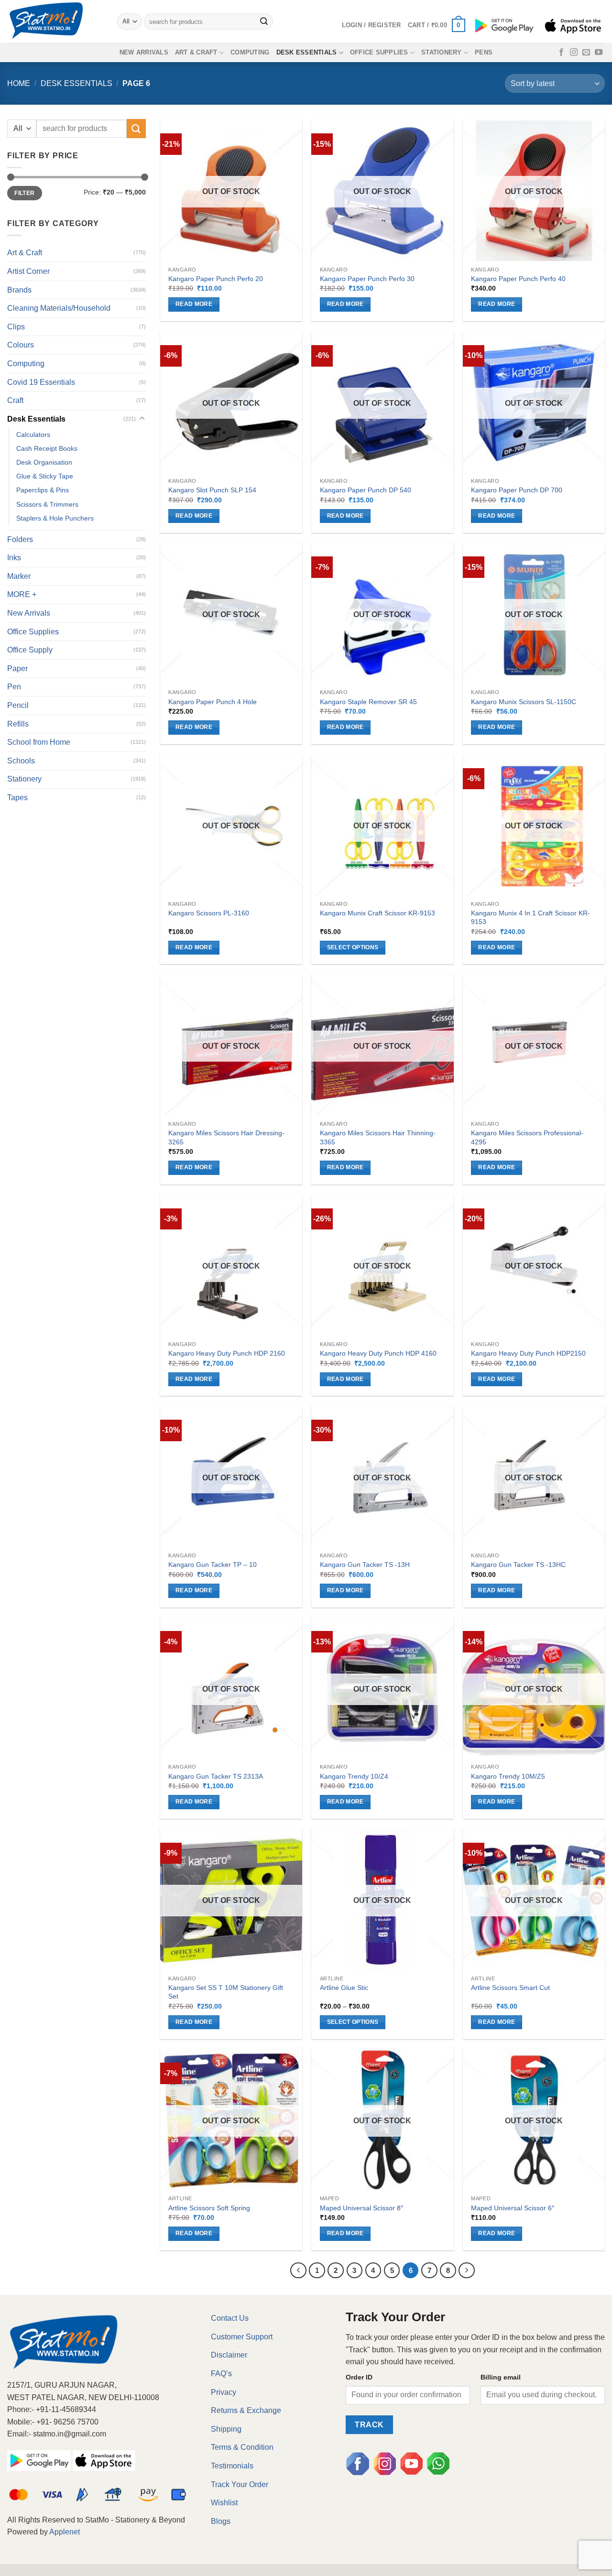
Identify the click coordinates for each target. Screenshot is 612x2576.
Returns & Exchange (246, 2410)
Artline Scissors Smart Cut (510, 1988)
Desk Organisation (44, 462)
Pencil (18, 705)
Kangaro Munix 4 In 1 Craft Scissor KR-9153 (530, 918)
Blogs (221, 2521)
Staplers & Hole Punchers (55, 518)
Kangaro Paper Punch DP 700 (517, 490)
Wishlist (224, 2503)
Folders (20, 539)
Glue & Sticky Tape (45, 476)
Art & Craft (196, 52)
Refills (18, 724)
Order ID (359, 2377)
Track (369, 2425)
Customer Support (242, 2337)
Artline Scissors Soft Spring (209, 2208)
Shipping (226, 2429)
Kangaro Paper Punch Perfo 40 (518, 279)
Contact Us (230, 2318)
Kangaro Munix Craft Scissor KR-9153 (377, 913)
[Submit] (264, 22)
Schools (21, 761)
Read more (194, 304)
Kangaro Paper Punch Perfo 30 (367, 279)
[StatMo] (55, 22)
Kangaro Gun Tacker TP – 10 (213, 1565)
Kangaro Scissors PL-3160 (209, 913)
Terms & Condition (242, 2447)
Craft (15, 400)
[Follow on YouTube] (599, 53)
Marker (19, 576)
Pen (14, 687)
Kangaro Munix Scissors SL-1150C (524, 702)
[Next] (467, 2271)
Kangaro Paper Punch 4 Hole (213, 702)
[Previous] (298, 2271)
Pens (484, 52)
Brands (19, 290)
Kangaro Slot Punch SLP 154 (212, 490)
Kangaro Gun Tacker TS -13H (365, 1565)
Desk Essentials (307, 52)
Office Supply (30, 650)
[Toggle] (142, 419)
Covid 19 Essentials (41, 382)
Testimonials (232, 2466)
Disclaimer (229, 2355)
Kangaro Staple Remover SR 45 (368, 702)
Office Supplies (379, 52)
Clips (16, 327)
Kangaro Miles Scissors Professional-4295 (527, 1137)
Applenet (65, 2532)
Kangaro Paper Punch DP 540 (366, 490)
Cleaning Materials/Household (59, 308)
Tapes (17, 798)
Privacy (224, 2392)
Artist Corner (28, 271)
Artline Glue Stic (344, 1988)
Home (19, 83)
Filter (24, 193)
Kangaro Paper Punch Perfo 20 (216, 279)
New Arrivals (144, 52)
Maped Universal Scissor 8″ (361, 2208)
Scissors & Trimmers (47, 504)
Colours (21, 345)
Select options (353, 947)
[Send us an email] (586, 53)
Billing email (501, 2377)
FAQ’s (221, 2374)
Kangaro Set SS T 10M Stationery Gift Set (226, 1992)
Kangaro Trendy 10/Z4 (354, 1776)
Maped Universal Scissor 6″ (513, 2208)
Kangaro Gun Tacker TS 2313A (216, 1776)
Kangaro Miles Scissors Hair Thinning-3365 (378, 1137)
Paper (17, 668)
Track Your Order (240, 2484)
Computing (250, 52)
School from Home (39, 742)
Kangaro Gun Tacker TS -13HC (518, 1565)
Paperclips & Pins (43, 490)
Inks (14, 558)
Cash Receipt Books (47, 448)
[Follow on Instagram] (574, 53)
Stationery (442, 52)
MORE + (22, 594)
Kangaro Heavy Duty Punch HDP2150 (528, 1353)
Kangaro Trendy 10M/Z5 (508, 1776)
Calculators (33, 435)
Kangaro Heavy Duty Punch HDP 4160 (378, 1353)
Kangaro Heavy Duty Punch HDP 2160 (227, 1353)
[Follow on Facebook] (561, 53)
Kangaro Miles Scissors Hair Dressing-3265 (226, 1137)
